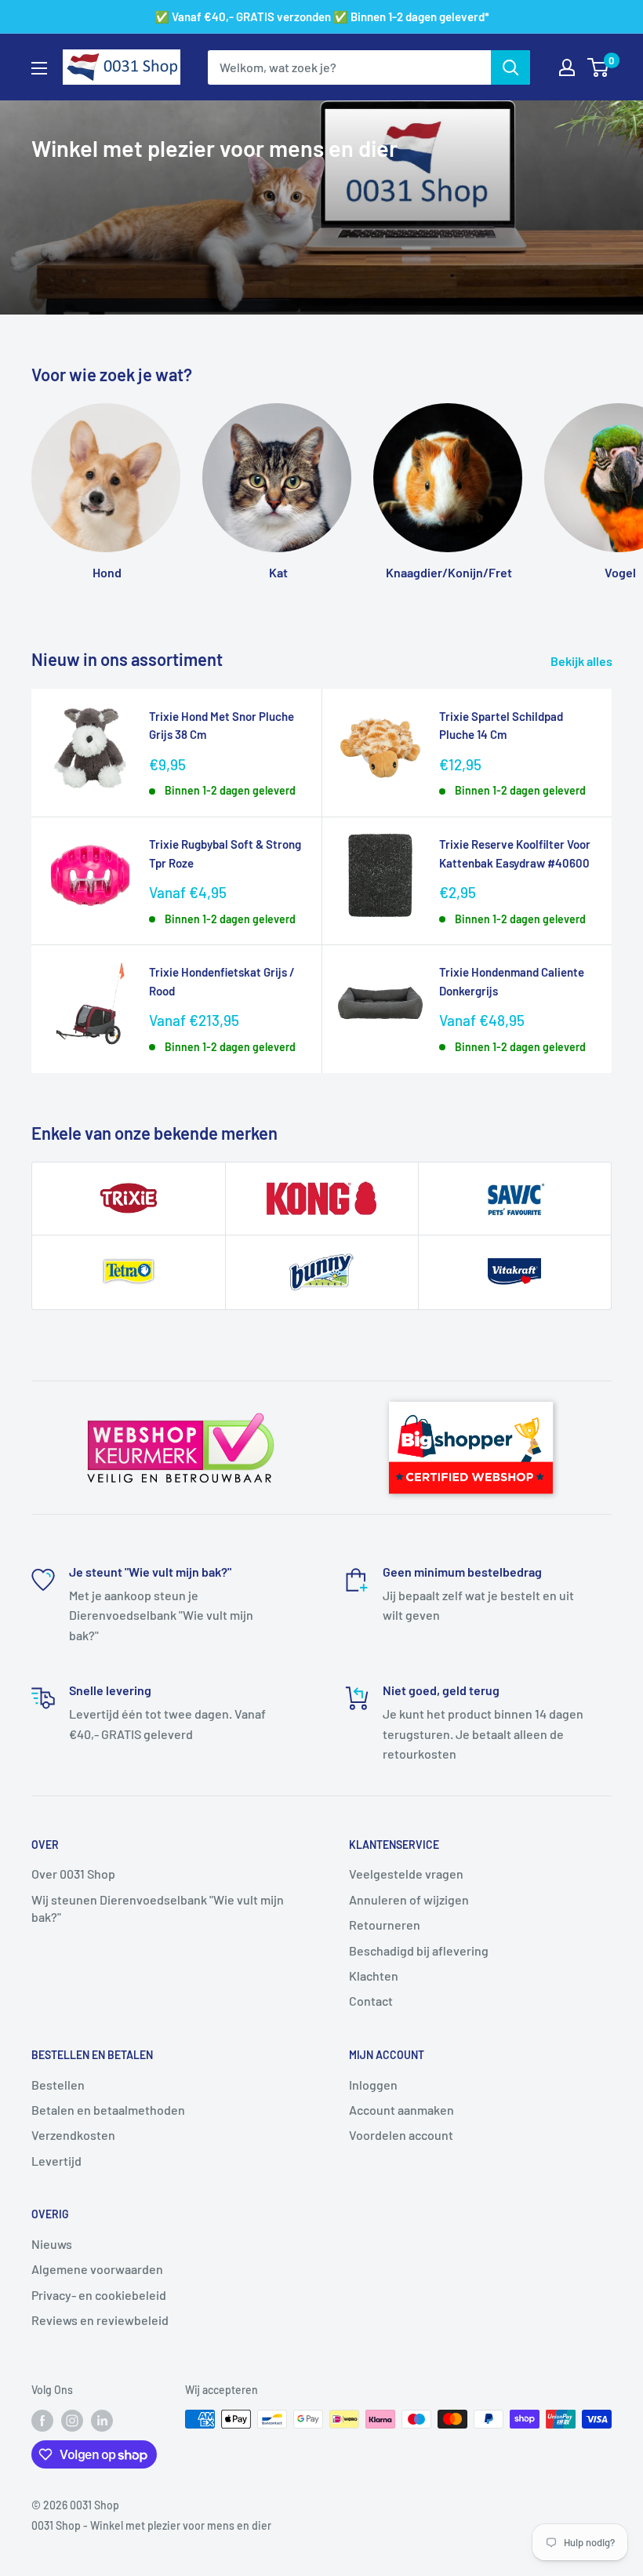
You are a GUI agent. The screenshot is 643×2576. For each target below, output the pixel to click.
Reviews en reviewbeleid (100, 2320)
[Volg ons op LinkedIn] (102, 2421)
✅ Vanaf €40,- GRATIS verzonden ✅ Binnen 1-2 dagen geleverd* (322, 16)
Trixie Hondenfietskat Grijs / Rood (222, 981)
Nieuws (52, 2244)
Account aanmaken (401, 2110)
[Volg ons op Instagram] (72, 2421)
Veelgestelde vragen (406, 1874)
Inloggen (373, 2085)
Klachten (374, 1976)
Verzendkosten (73, 2135)
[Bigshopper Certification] (471, 1395)
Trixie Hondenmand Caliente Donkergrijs (512, 981)
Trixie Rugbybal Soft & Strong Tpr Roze (225, 853)
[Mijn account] (567, 67)
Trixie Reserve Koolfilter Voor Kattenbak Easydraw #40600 (515, 853)
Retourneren (385, 1925)
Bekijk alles (583, 661)
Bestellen (58, 2085)
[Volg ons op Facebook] (42, 2421)
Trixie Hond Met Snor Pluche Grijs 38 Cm (222, 725)
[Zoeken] (510, 67)
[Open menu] (39, 68)
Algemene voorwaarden (97, 2269)
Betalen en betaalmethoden (108, 2110)
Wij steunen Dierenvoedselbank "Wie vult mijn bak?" (158, 1908)
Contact (371, 2001)
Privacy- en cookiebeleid (99, 2295)
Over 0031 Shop (73, 1874)
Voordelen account (401, 2135)
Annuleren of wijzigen (409, 1899)
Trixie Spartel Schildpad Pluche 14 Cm (501, 725)
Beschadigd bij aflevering (419, 1950)
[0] (599, 67)
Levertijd (56, 2161)
